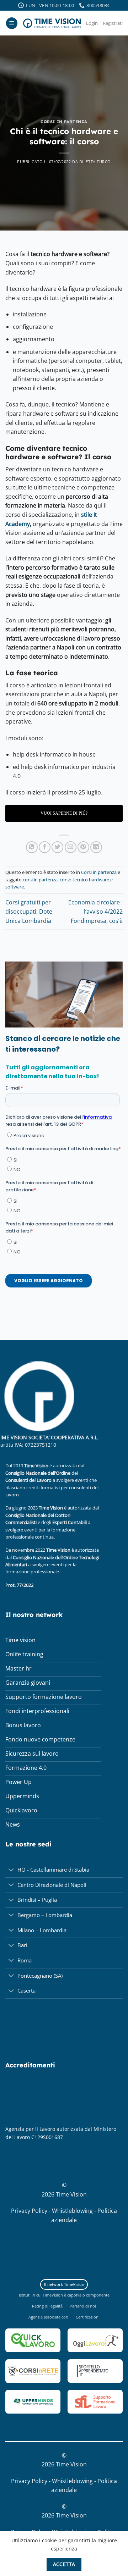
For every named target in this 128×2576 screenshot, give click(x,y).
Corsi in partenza (64, 122)
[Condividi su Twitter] (57, 847)
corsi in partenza (40, 880)
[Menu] (12, 23)
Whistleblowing (73, 2211)
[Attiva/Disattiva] (11, 1871)
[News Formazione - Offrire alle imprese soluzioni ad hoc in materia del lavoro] (52, 23)
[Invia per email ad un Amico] (71, 847)
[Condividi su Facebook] (45, 847)
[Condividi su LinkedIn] (96, 847)
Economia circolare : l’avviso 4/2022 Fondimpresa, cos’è (95, 911)
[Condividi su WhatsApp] (32, 847)
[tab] (64, 2285)
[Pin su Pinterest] (83, 847)
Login (92, 23)
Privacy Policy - (31, 2211)
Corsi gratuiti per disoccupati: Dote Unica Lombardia (29, 911)
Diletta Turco (95, 162)
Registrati (113, 23)
